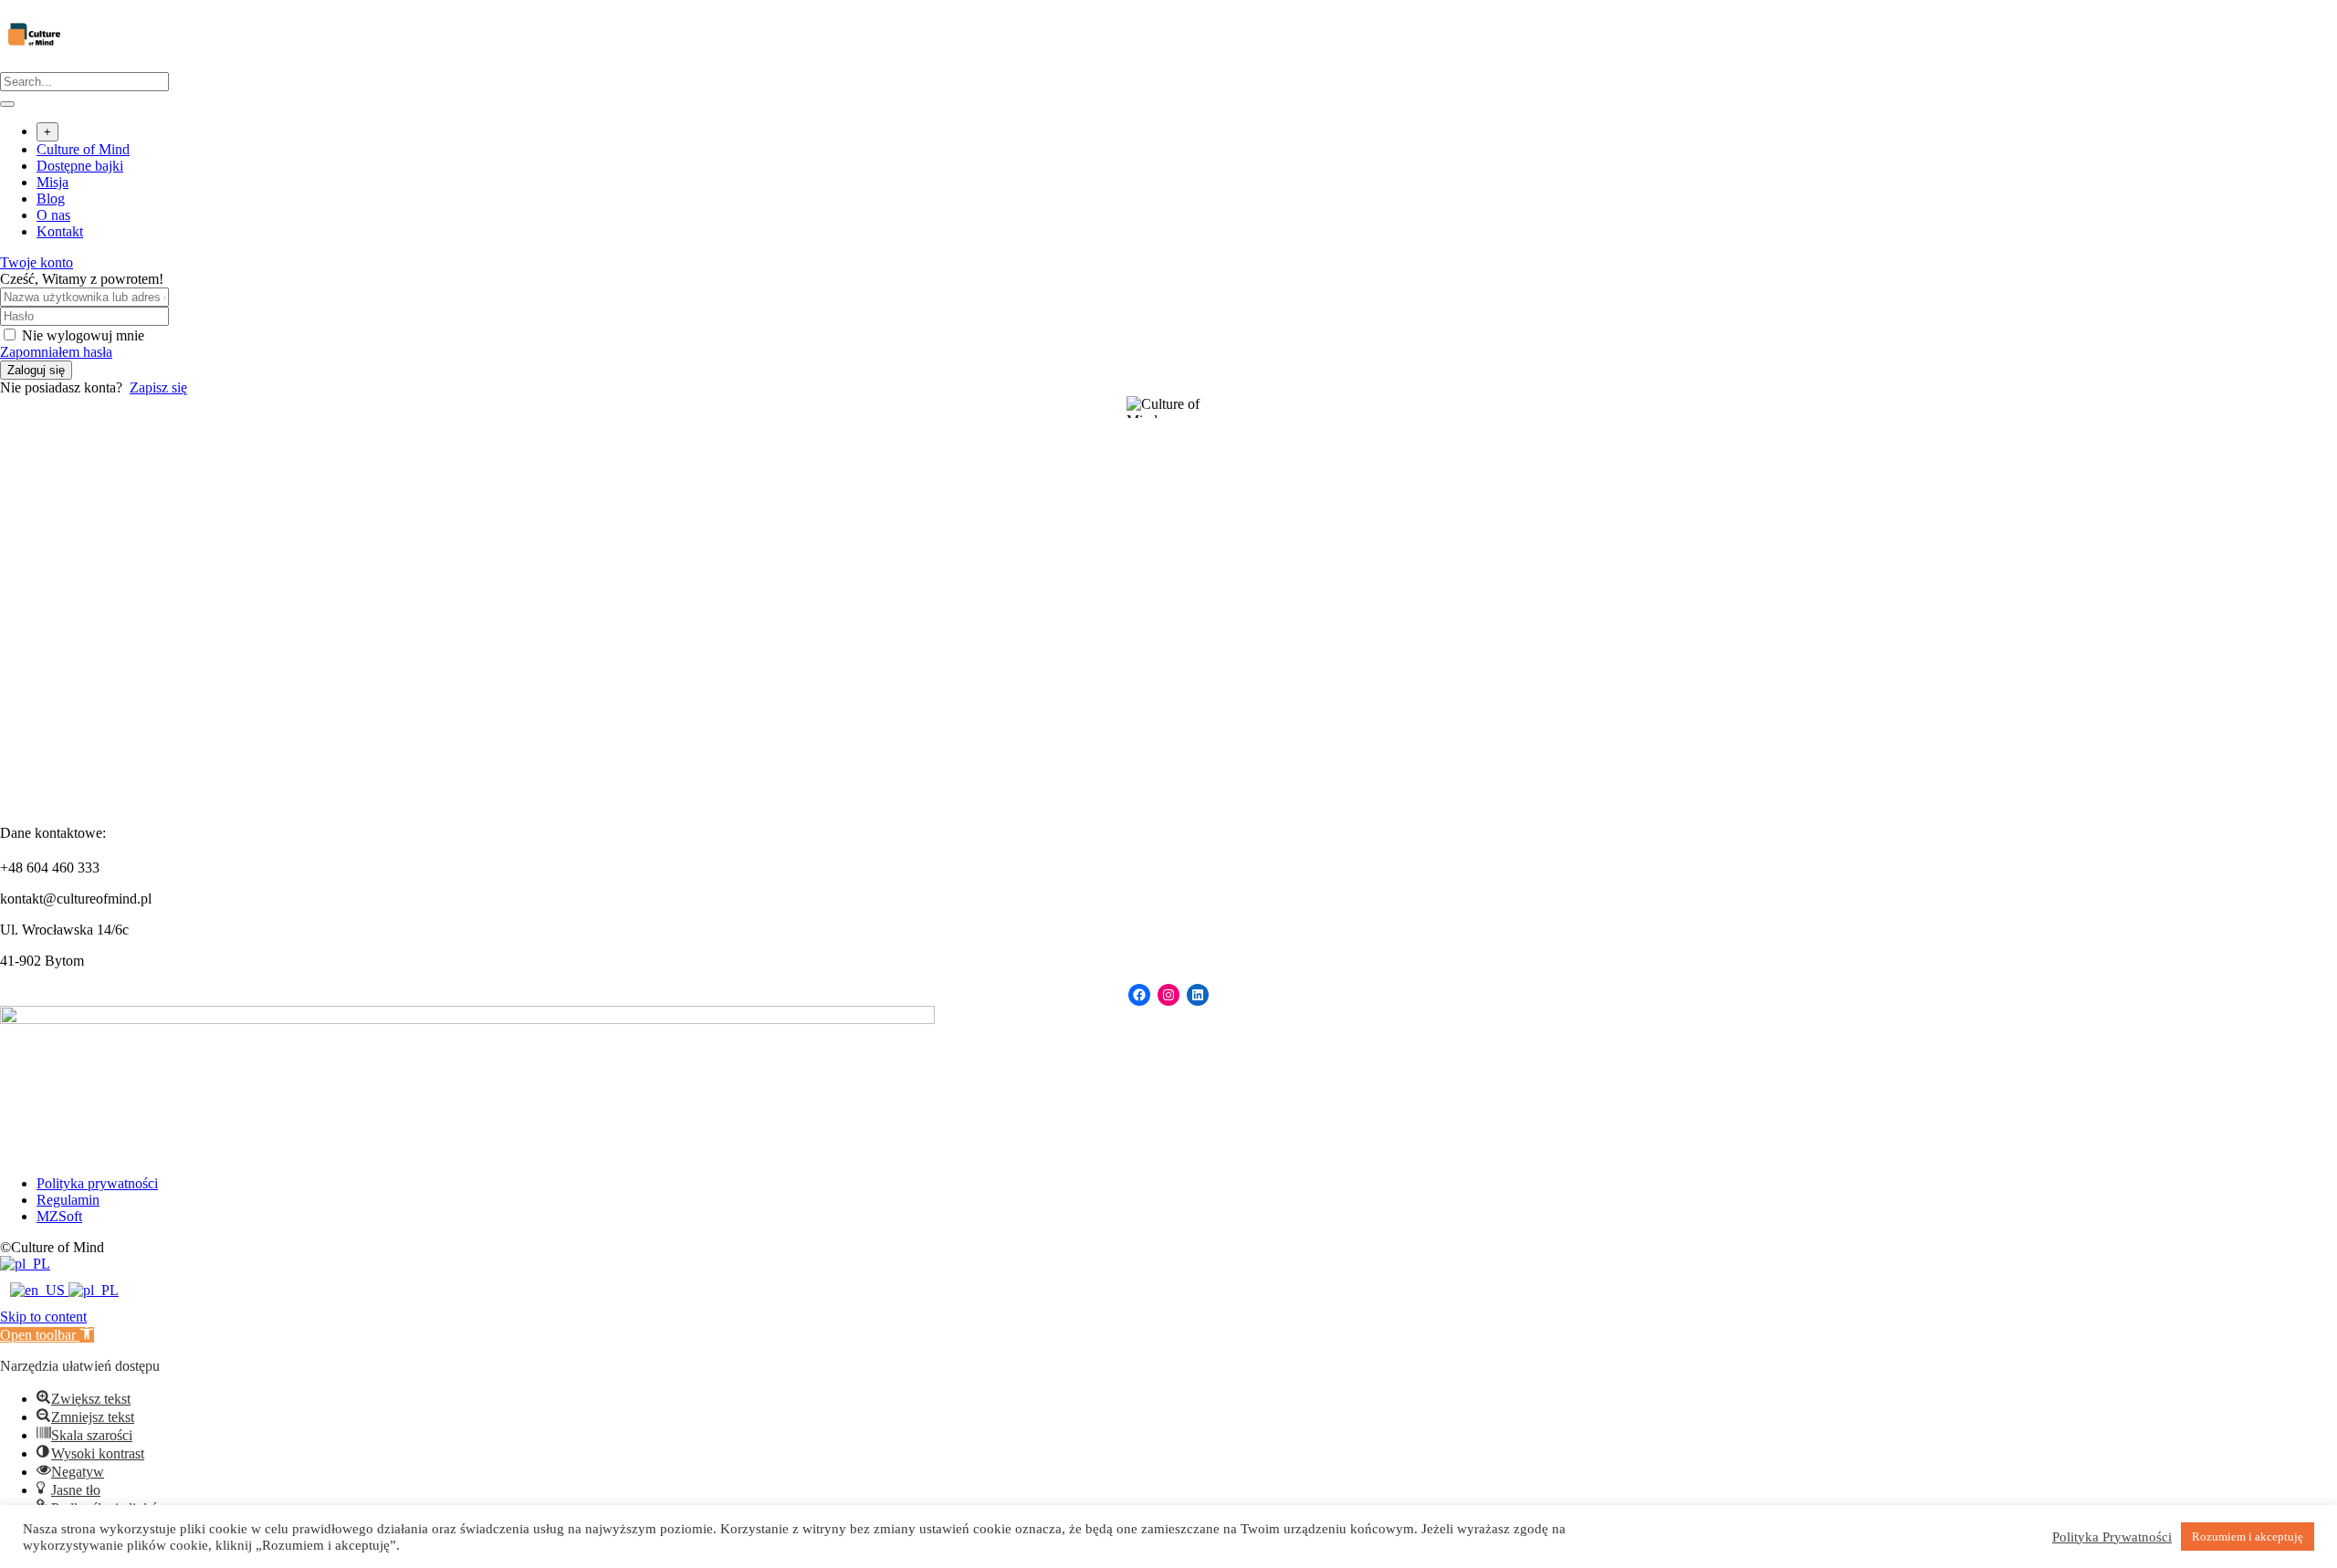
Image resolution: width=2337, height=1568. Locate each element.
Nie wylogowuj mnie (83, 335)
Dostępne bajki (80, 166)
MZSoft (59, 1216)
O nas (53, 215)
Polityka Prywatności (2112, 1537)
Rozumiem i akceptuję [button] (2248, 1537)
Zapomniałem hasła (56, 352)
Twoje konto (37, 262)
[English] (39, 1290)
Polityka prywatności (97, 1183)
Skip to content (43, 1317)
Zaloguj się (36, 370)
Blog (51, 199)
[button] (47, 1335)
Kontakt (60, 231)
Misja (52, 182)
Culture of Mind (83, 149)
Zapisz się (158, 387)
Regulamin (68, 1200)
